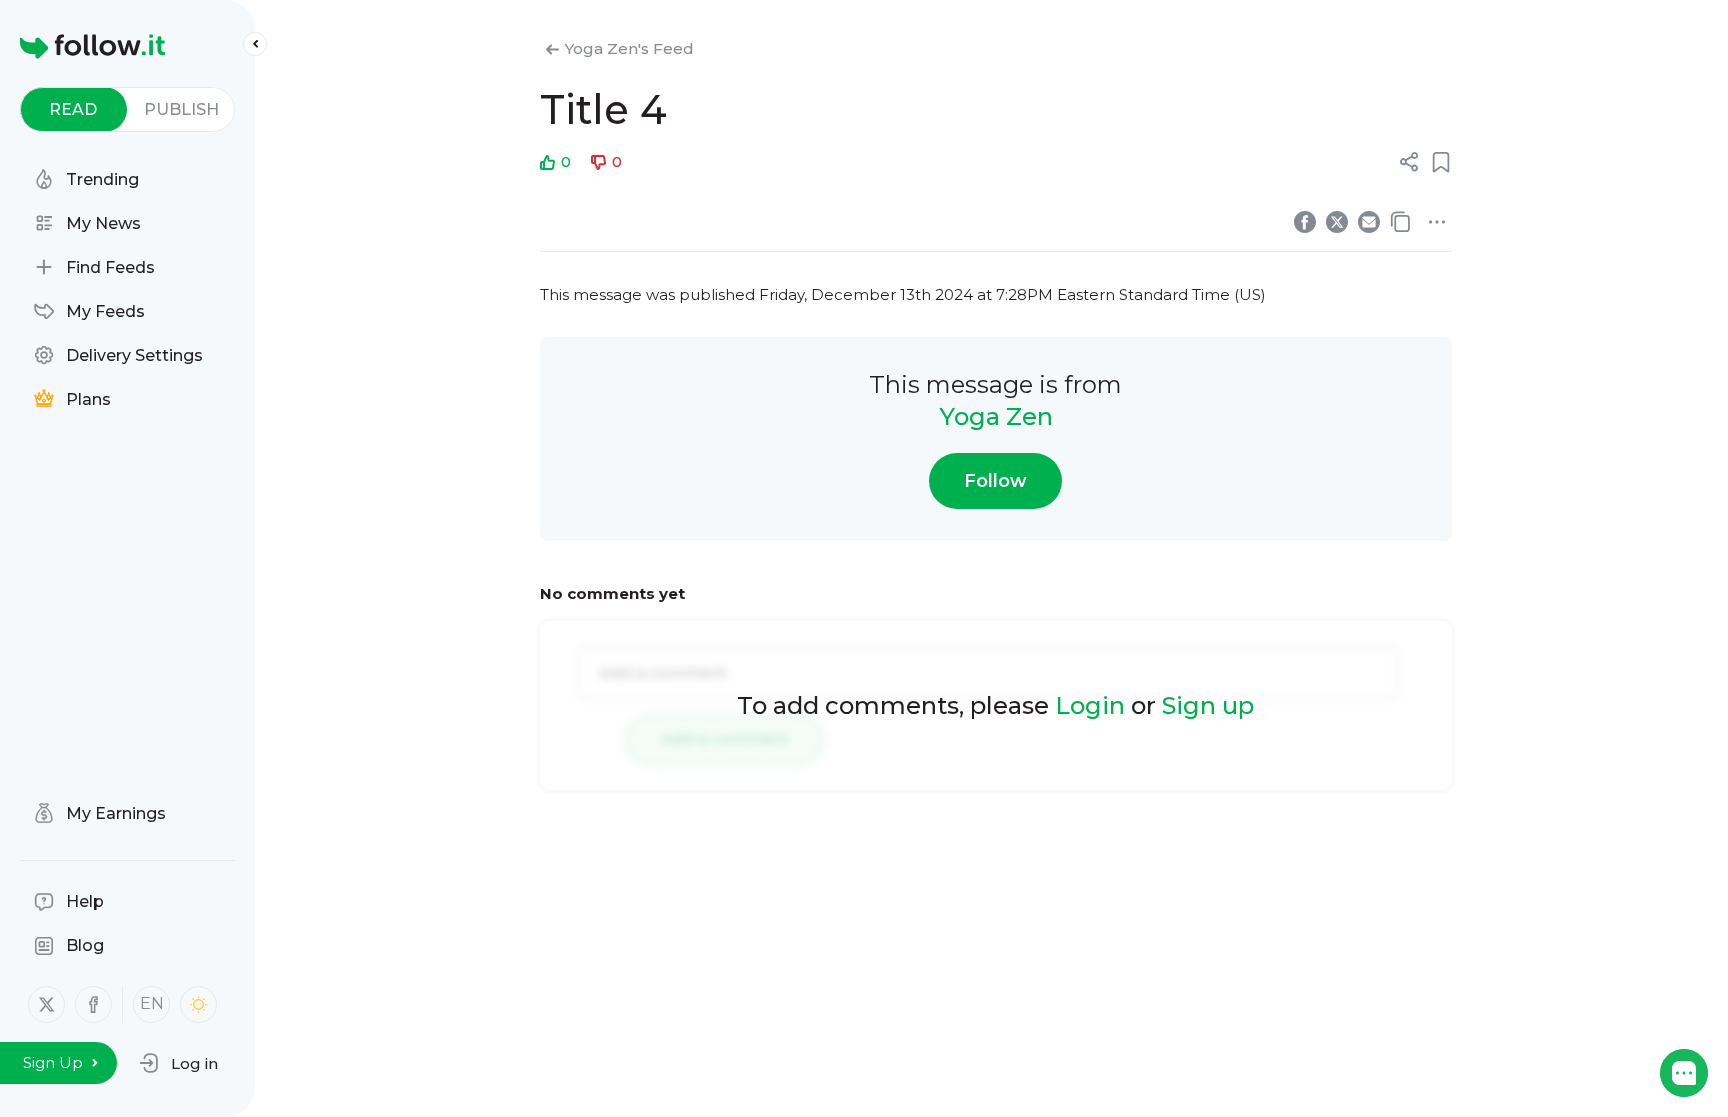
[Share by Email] (1369, 222)
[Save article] (1441, 162)
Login (1090, 705)
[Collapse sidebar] (255, 44)
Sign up (1208, 705)
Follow (995, 481)
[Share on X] (1337, 222)
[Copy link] (1401, 222)
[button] (178, 1063)
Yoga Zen (996, 416)
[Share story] (1409, 162)
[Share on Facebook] (1305, 222)
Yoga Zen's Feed (629, 48)
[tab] (73, 109)
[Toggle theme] (198, 1004)
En (152, 1003)
